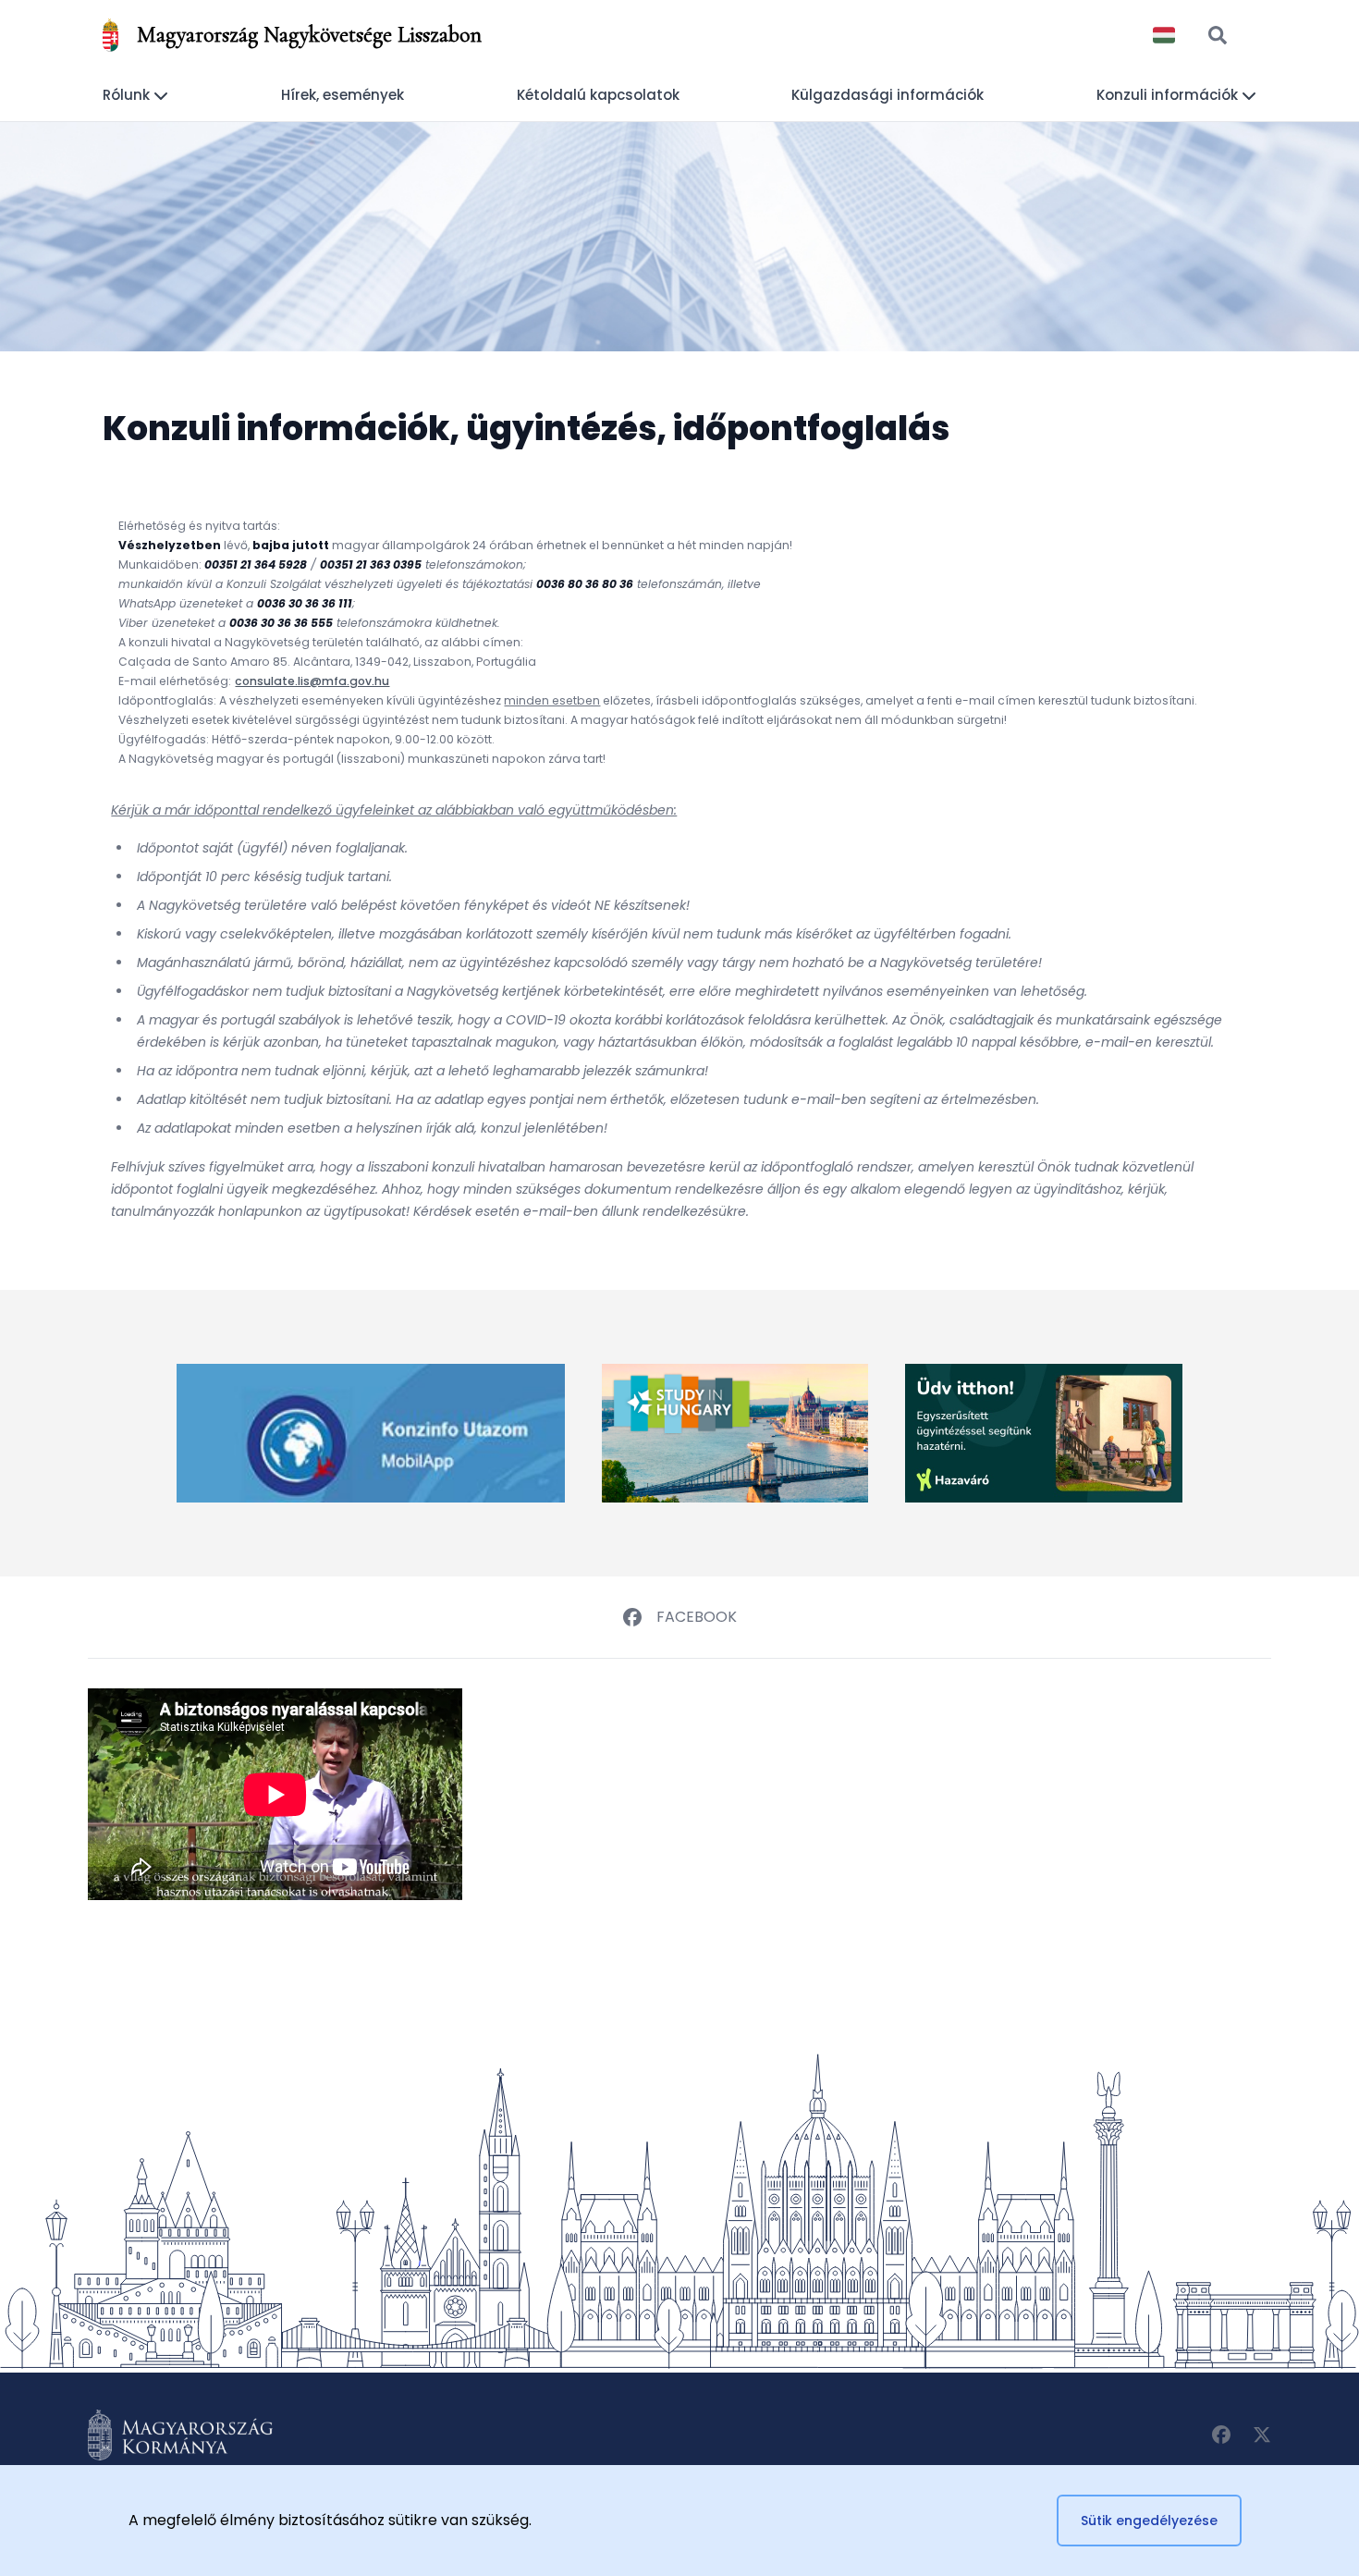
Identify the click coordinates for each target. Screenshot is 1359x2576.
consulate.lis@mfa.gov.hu (312, 681)
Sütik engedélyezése (1149, 2521)
